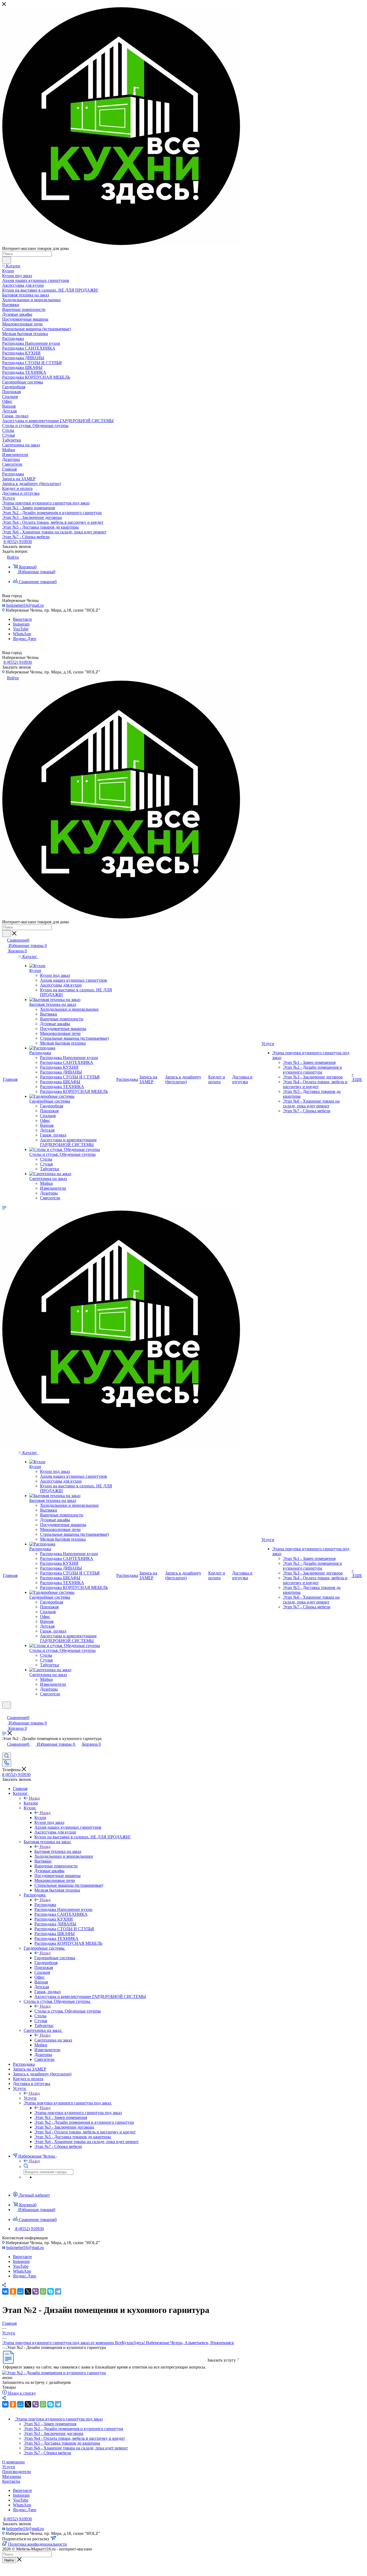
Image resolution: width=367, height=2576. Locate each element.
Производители (17, 2472)
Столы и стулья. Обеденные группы (68, 2011)
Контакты (11, 2481)
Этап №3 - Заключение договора (53, 2433)
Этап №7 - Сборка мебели (47, 2453)
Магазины (12, 2476)
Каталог (31, 1803)
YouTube (21, 629)
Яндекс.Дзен (25, 639)
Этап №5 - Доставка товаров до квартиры (62, 2443)
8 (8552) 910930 (18, 542)
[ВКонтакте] (5, 2291)
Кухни (40, 1818)
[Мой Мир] (20, 2291)
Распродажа (45, 1905)
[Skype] (51, 2291)
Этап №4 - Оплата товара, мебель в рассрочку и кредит (74, 2438)
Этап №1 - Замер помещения (50, 2424)
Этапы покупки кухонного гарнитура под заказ (78, 2113)
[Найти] (7, 260)
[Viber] (35, 2291)
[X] (28, 2291)
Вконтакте (22, 619)
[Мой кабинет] (5, 1712)
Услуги (30, 2098)
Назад (34, 1798)
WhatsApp (22, 634)
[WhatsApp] (43, 2291)
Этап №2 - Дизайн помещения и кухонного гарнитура (73, 2429)
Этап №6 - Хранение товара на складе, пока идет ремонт (76, 2448)
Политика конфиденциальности (37, 2544)
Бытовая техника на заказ (58, 1851)
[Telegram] (58, 2291)
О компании (13, 2462)
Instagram (21, 624)
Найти (9, 2560)
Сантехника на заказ (53, 2040)
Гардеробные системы (55, 1958)
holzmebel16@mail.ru (25, 605)
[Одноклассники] (13, 2291)
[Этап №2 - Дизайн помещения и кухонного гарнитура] (54, 2373)
